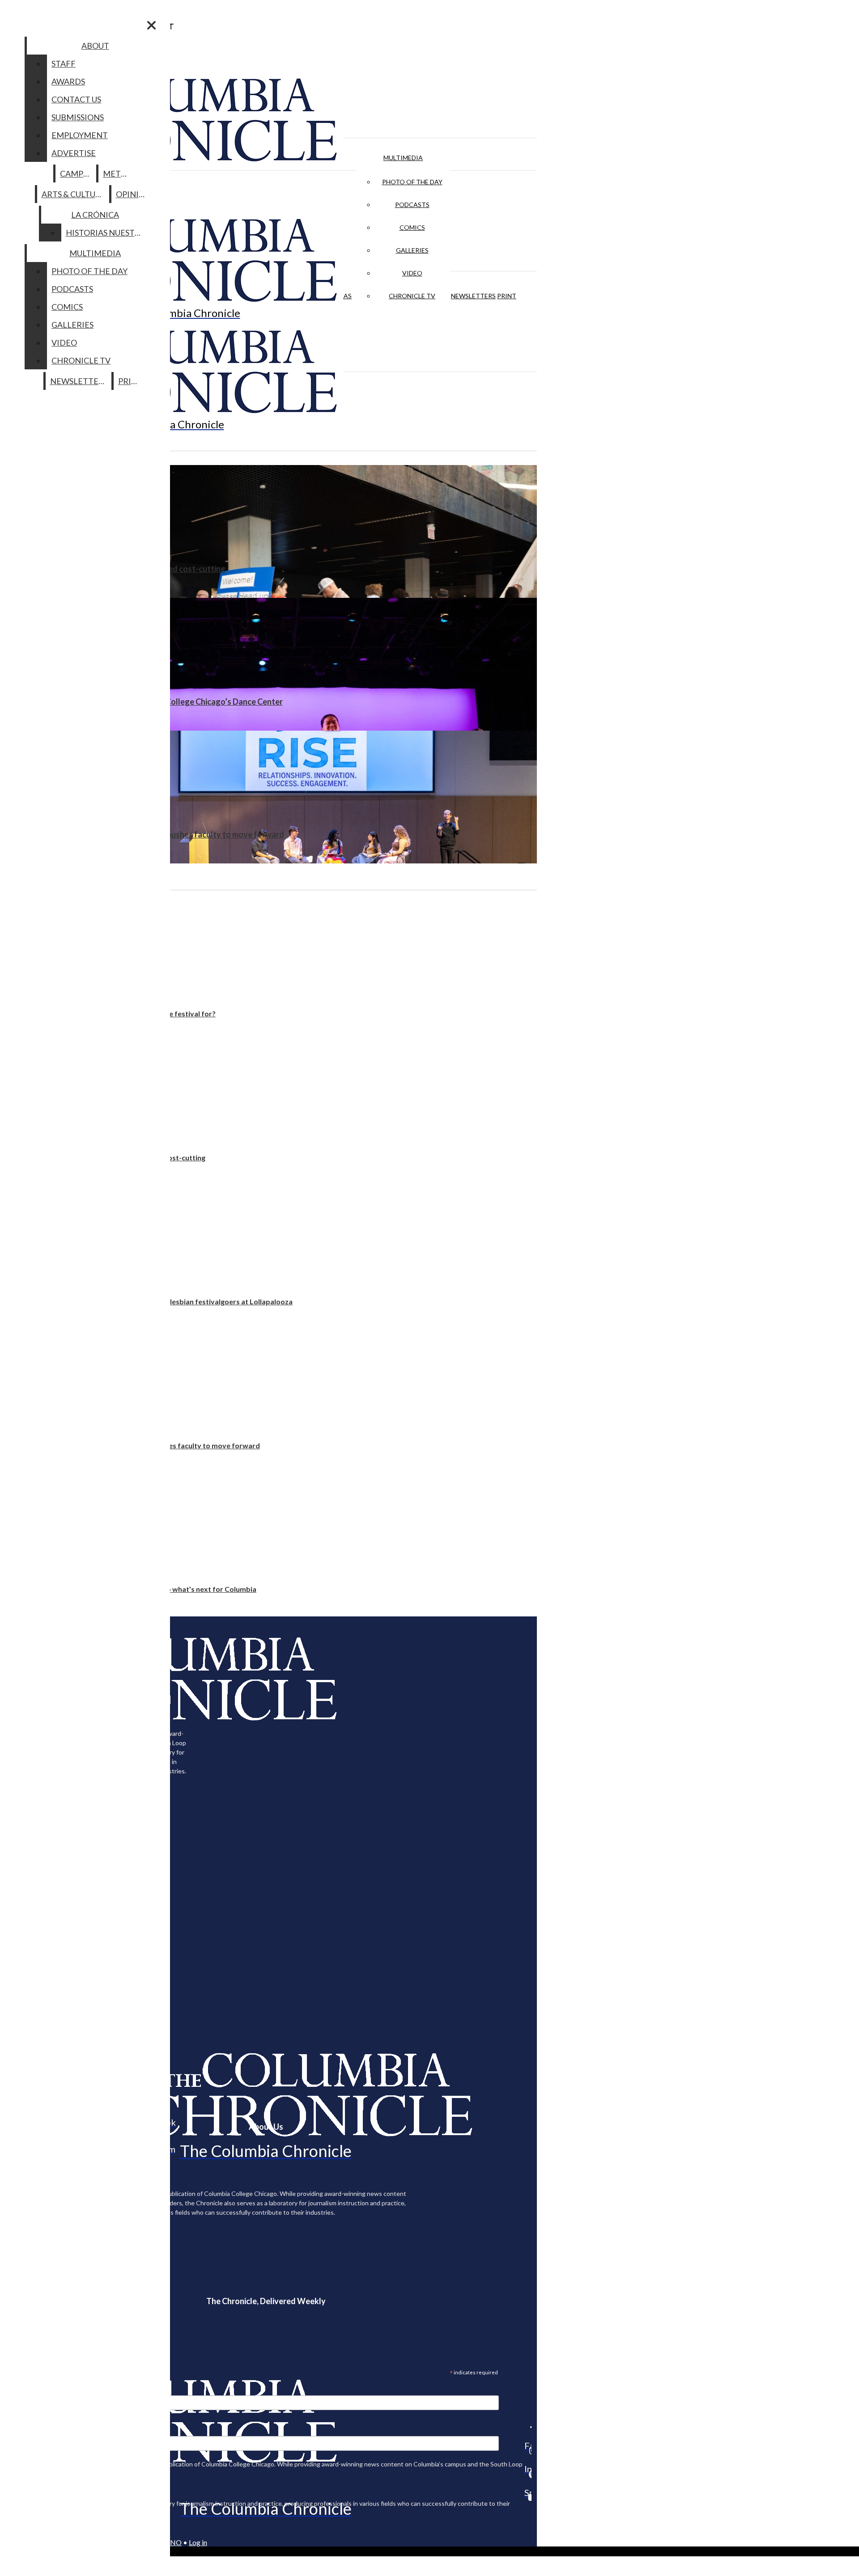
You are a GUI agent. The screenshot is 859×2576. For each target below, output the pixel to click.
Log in (198, 2542)
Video (412, 273)
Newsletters (473, 296)
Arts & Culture (74, 194)
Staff (64, 63)
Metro (118, 173)
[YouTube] (528, 2497)
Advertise (74, 153)
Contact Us (76, 99)
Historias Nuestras (108, 233)
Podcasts (412, 205)
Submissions (78, 117)
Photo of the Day (412, 182)
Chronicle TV (412, 296)
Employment (80, 135)
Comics (412, 227)
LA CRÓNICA (95, 215)
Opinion (134, 194)
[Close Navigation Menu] (151, 25)
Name (24, 2430)
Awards (68, 81)
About (95, 46)
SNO (174, 2542)
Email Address (36, 2390)
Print (507, 296)
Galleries (412, 250)
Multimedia (403, 158)
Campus (76, 173)
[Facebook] (528, 2427)
